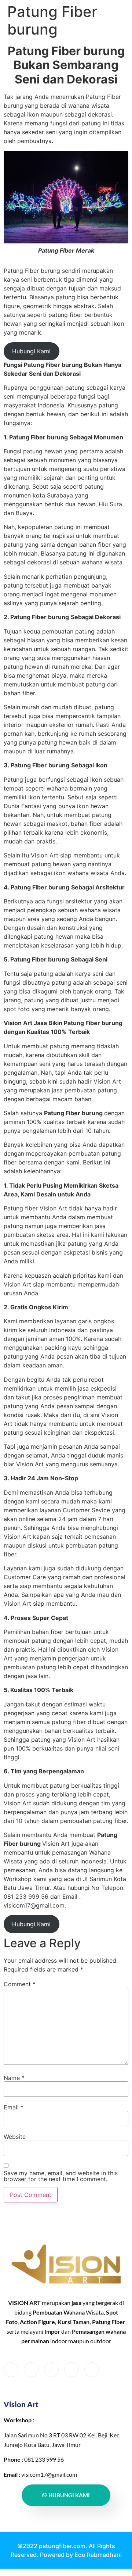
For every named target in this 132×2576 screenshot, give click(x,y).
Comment (20, 1984)
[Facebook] (11, 2370)
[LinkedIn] (51, 2370)
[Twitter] (31, 2370)
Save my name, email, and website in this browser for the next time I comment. (61, 2176)
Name (14, 2078)
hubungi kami (69, 2495)
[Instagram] (92, 2370)
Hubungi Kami (31, 351)
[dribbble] (71, 2370)
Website (15, 2137)
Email (14, 2107)
